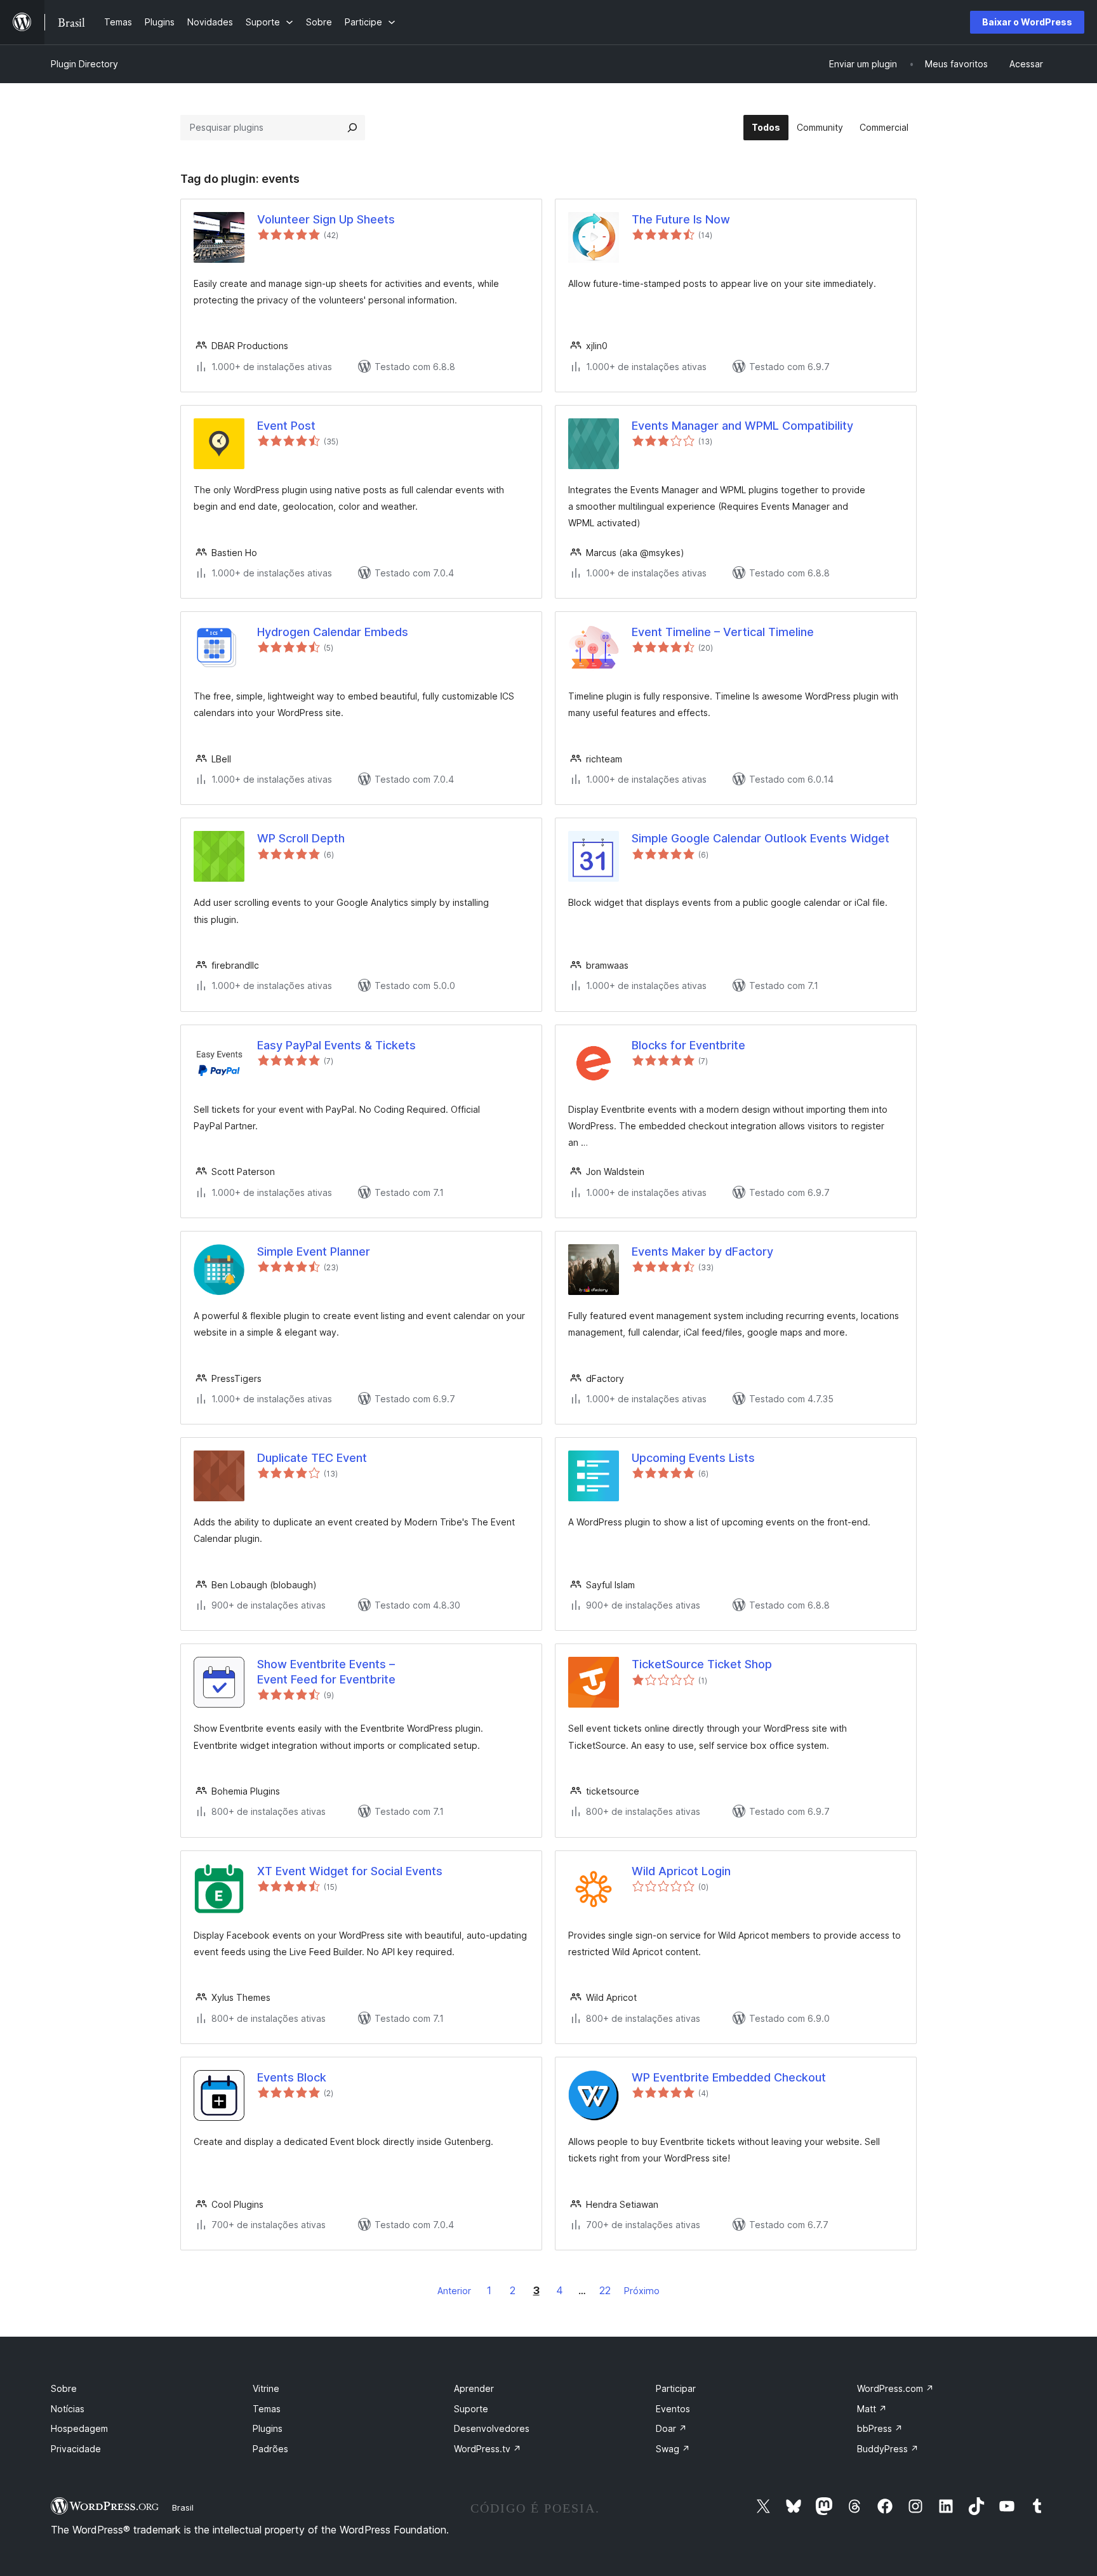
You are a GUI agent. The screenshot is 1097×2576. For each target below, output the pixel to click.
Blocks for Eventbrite (688, 1045)
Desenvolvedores (492, 2428)
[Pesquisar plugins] (352, 128)
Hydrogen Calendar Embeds (333, 632)
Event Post (286, 426)
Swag (673, 2449)
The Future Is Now (681, 219)
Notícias (68, 2409)
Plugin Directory (84, 64)
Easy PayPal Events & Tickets (336, 1045)
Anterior (454, 2291)
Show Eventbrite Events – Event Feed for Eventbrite (326, 1671)
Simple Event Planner (314, 1251)
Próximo (642, 2291)
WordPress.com (895, 2388)
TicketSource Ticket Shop (702, 1664)
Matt (872, 2409)
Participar (676, 2388)
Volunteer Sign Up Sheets (326, 219)
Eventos (673, 2409)
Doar (671, 2428)
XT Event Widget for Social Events (350, 1871)
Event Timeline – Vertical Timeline (723, 632)
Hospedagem (79, 2428)
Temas (267, 2409)
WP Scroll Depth (301, 838)
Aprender (474, 2388)
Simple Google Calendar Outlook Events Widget (761, 838)
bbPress (880, 2428)
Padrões (270, 2449)
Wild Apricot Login (681, 1871)
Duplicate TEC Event (312, 1458)
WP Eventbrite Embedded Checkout (729, 2077)
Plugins (268, 2428)
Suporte (471, 2409)
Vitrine (266, 2388)
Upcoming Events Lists (693, 1458)
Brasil (183, 2507)
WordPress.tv (488, 2449)
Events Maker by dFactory (702, 1251)
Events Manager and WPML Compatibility (742, 426)
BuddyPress (888, 2449)
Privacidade (76, 2449)
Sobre (64, 2388)
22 (605, 2290)
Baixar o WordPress (1027, 22)
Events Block (292, 2077)
